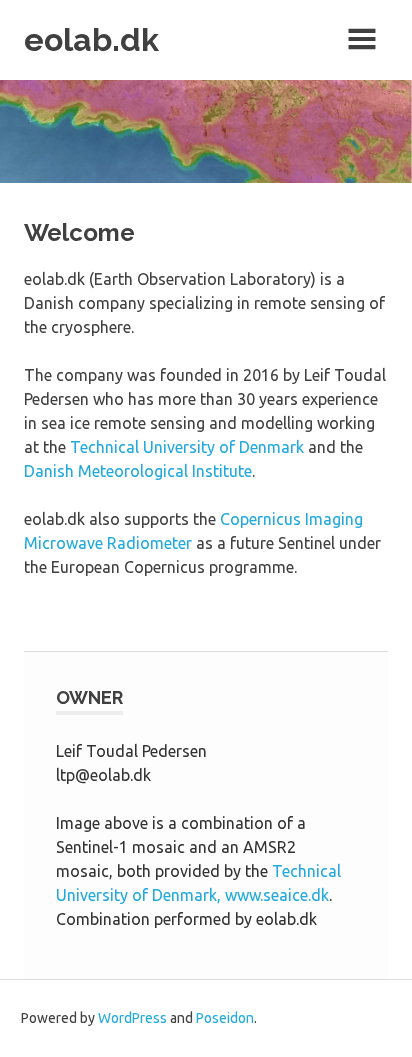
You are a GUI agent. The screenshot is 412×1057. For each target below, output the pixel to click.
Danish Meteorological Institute (138, 471)
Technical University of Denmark (187, 447)
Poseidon (225, 1018)
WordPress (132, 1018)
